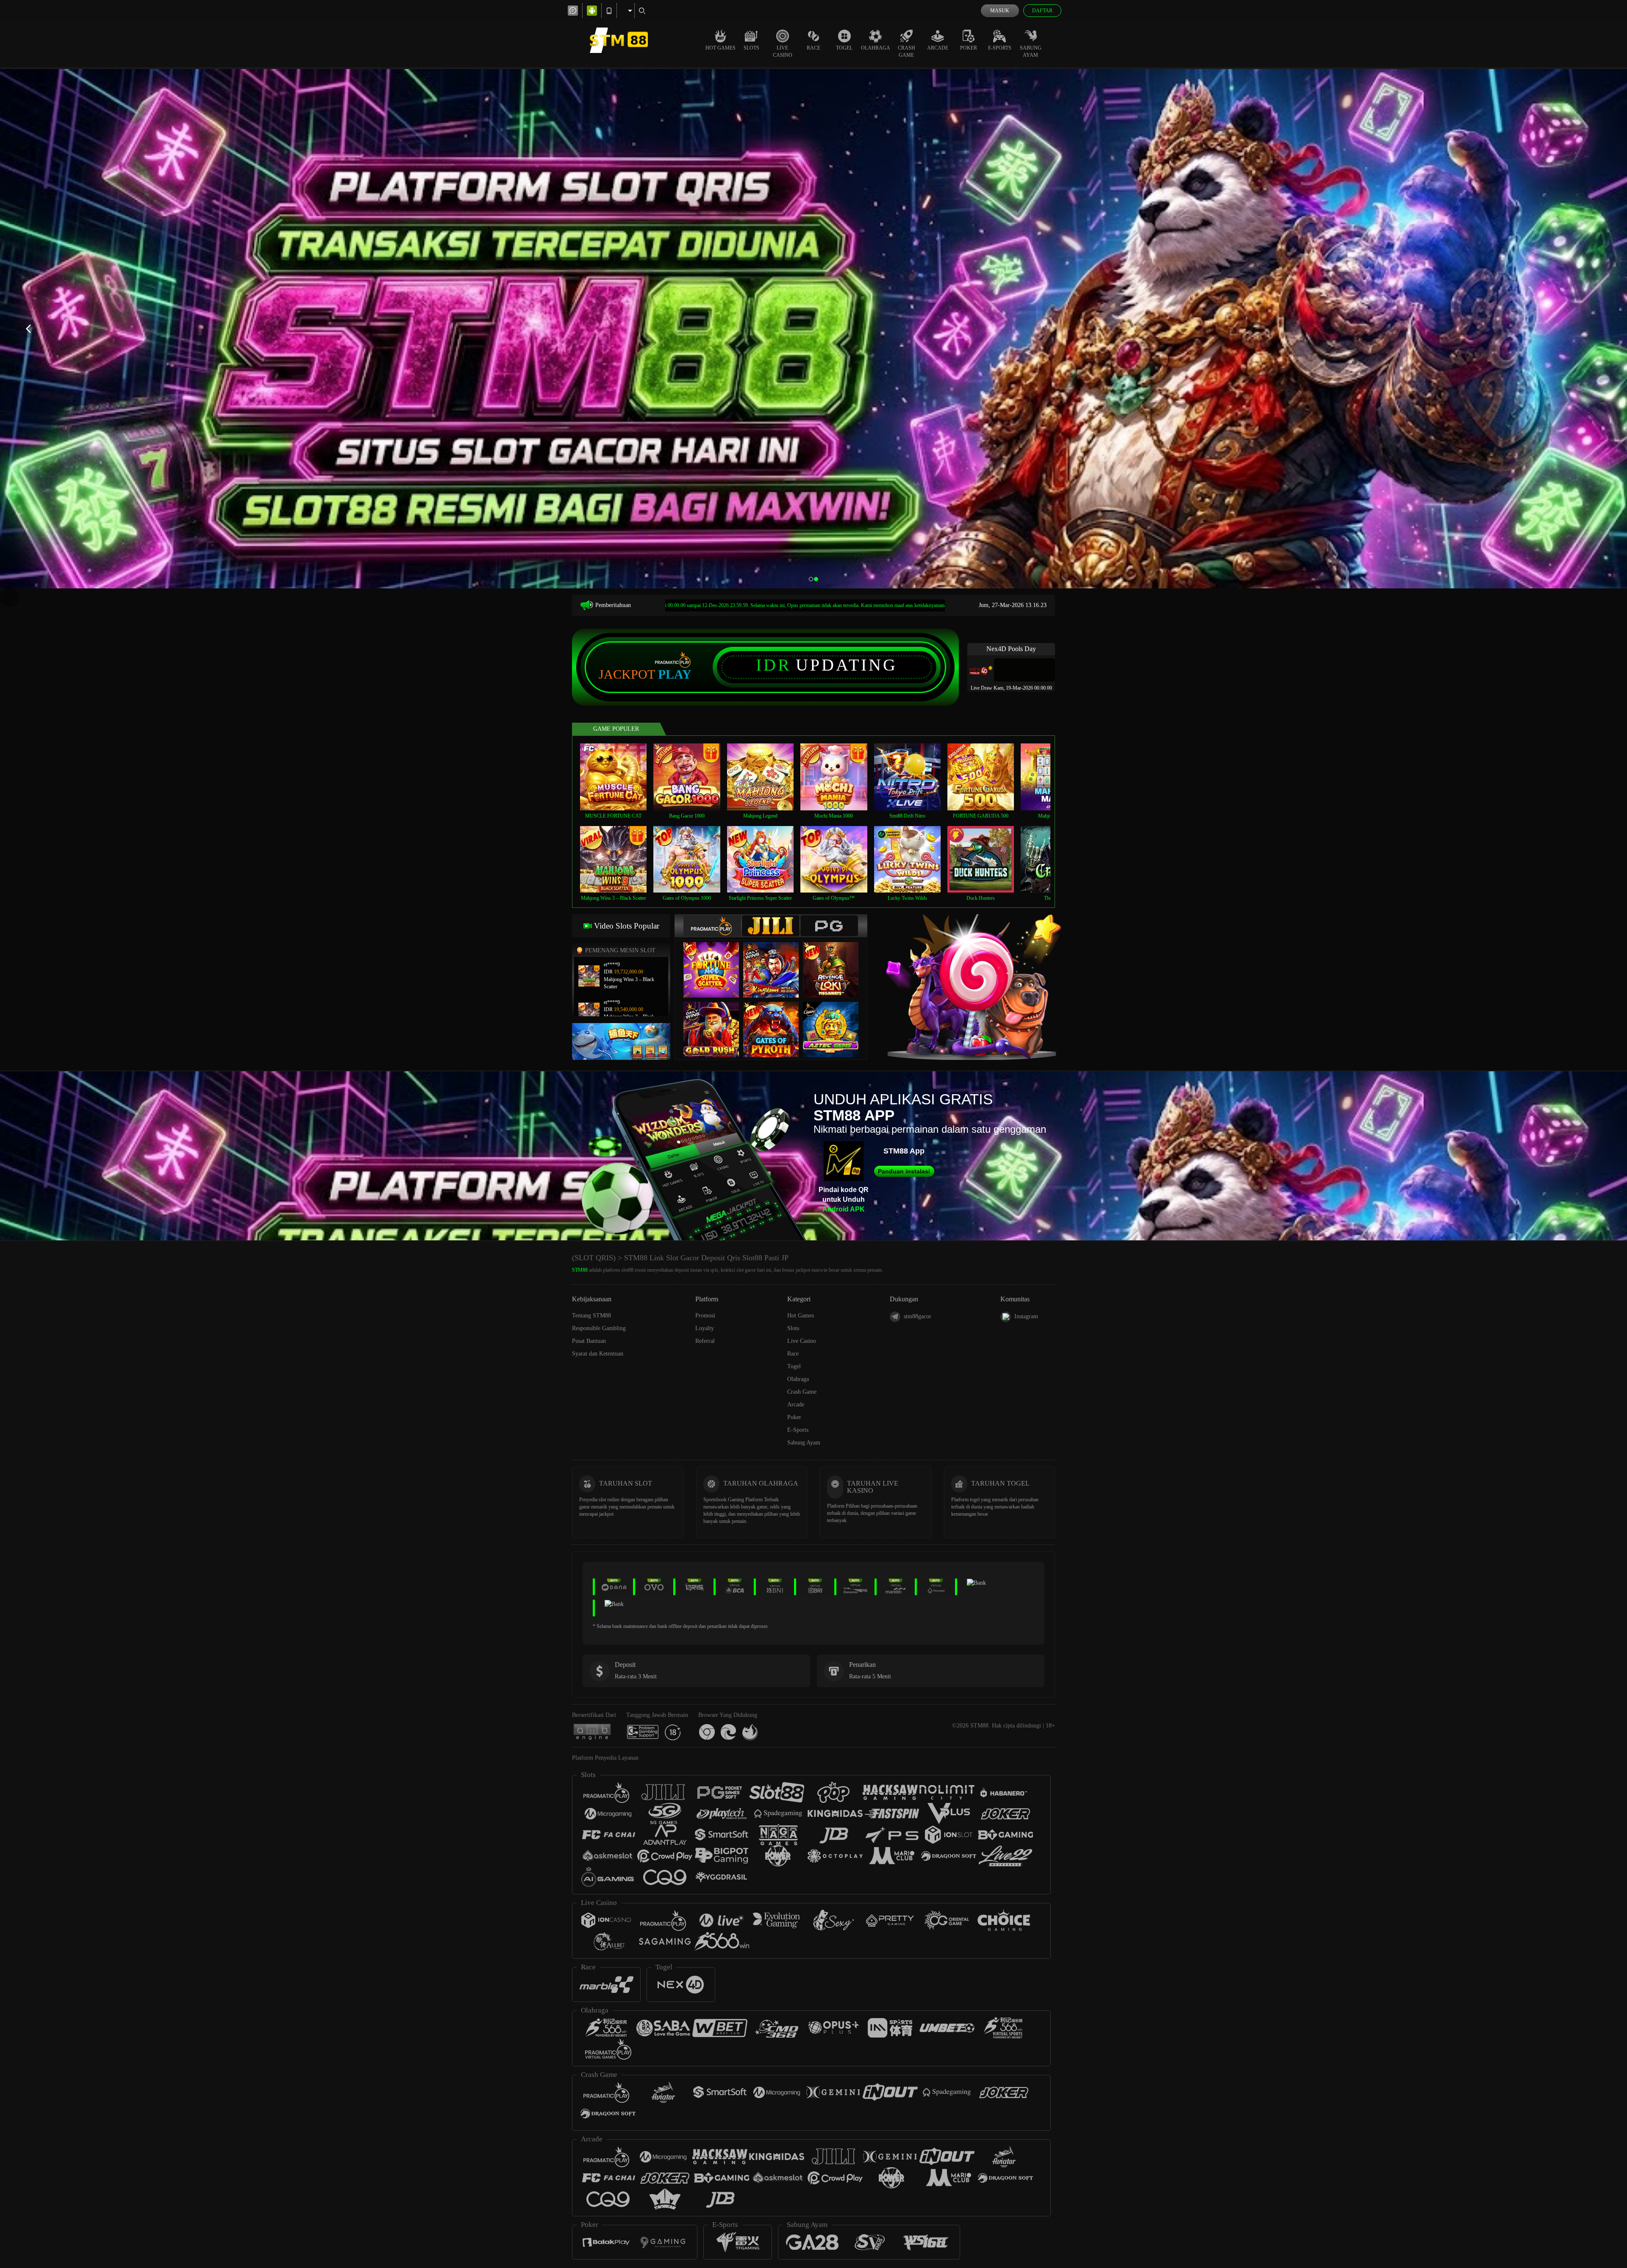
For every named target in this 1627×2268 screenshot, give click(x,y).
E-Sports (1000, 48)
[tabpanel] (813, 329)
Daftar (1042, 11)
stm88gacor (918, 1316)
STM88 (580, 1270)
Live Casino (783, 51)
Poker (969, 48)
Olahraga (876, 48)
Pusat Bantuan (589, 1341)
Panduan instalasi (904, 1171)
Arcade (938, 48)
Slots (751, 48)
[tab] (712, 926)
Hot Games (720, 48)
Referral (705, 1341)
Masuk (1000, 11)
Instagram (1026, 1316)
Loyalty (705, 1328)
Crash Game (907, 51)
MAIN (619, 777)
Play (675, 674)
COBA (716, 961)
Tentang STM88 (591, 1316)
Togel (844, 48)
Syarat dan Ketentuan (598, 1354)
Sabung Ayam (1031, 51)
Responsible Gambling (599, 1328)
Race (813, 48)
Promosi (705, 1316)
